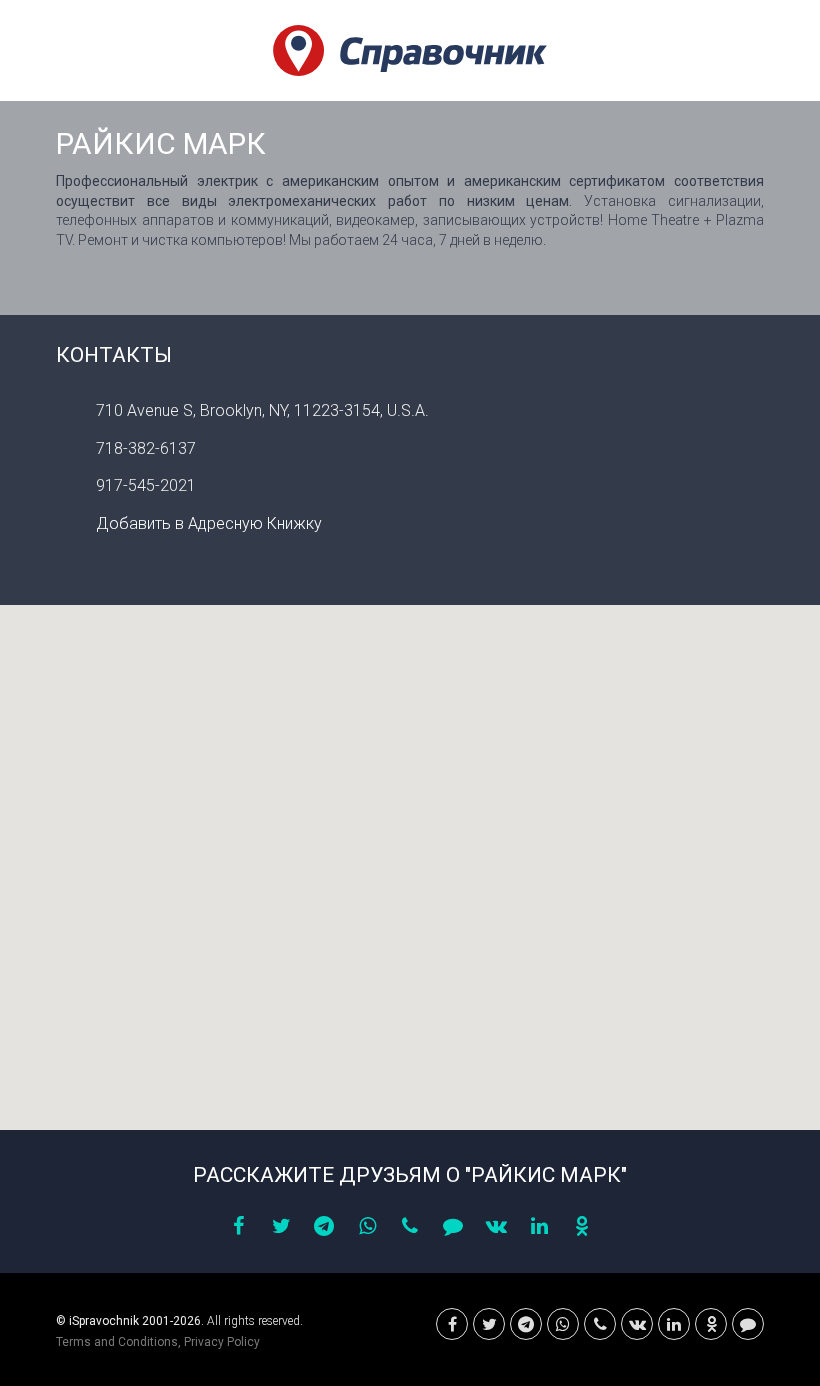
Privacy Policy (222, 1342)
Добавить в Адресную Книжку (209, 523)
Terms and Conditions (117, 1342)
